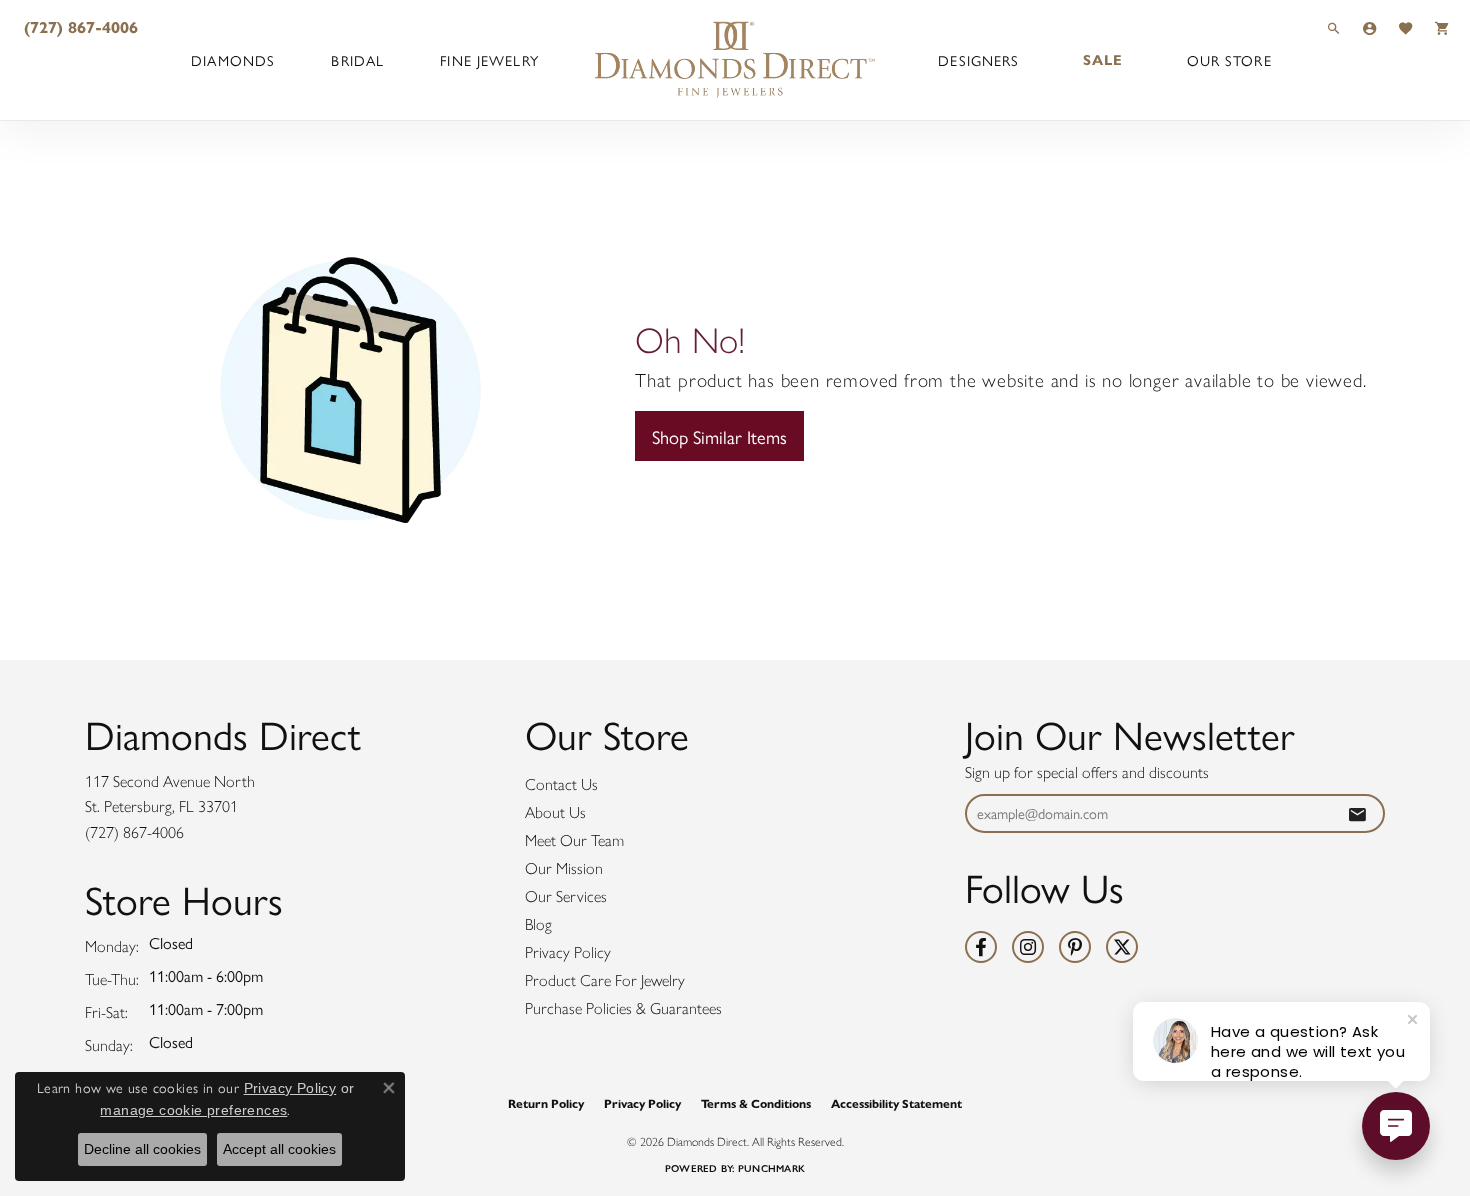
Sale (1103, 60)
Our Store (1229, 60)
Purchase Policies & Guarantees (623, 1008)
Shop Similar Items (719, 436)
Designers (978, 60)
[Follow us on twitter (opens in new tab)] (1122, 947)
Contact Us (561, 784)
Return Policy (546, 1103)
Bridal (357, 60)
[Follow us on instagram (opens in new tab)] (1028, 947)
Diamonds (233, 60)
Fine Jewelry (489, 60)
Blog (538, 924)
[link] (79, 27)
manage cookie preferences (193, 1110)
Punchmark (771, 1168)
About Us (555, 812)
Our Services (566, 896)
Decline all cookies (142, 1149)
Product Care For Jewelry (605, 980)
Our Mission (564, 868)
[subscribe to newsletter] (1357, 813)
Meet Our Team (574, 840)
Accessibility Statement (896, 1103)
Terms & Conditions (756, 1103)
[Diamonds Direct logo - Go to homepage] (735, 60)
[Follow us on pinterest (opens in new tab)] (1075, 947)
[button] (1334, 27)
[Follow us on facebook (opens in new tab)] (981, 947)
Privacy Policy (568, 952)
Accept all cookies (279, 1149)
